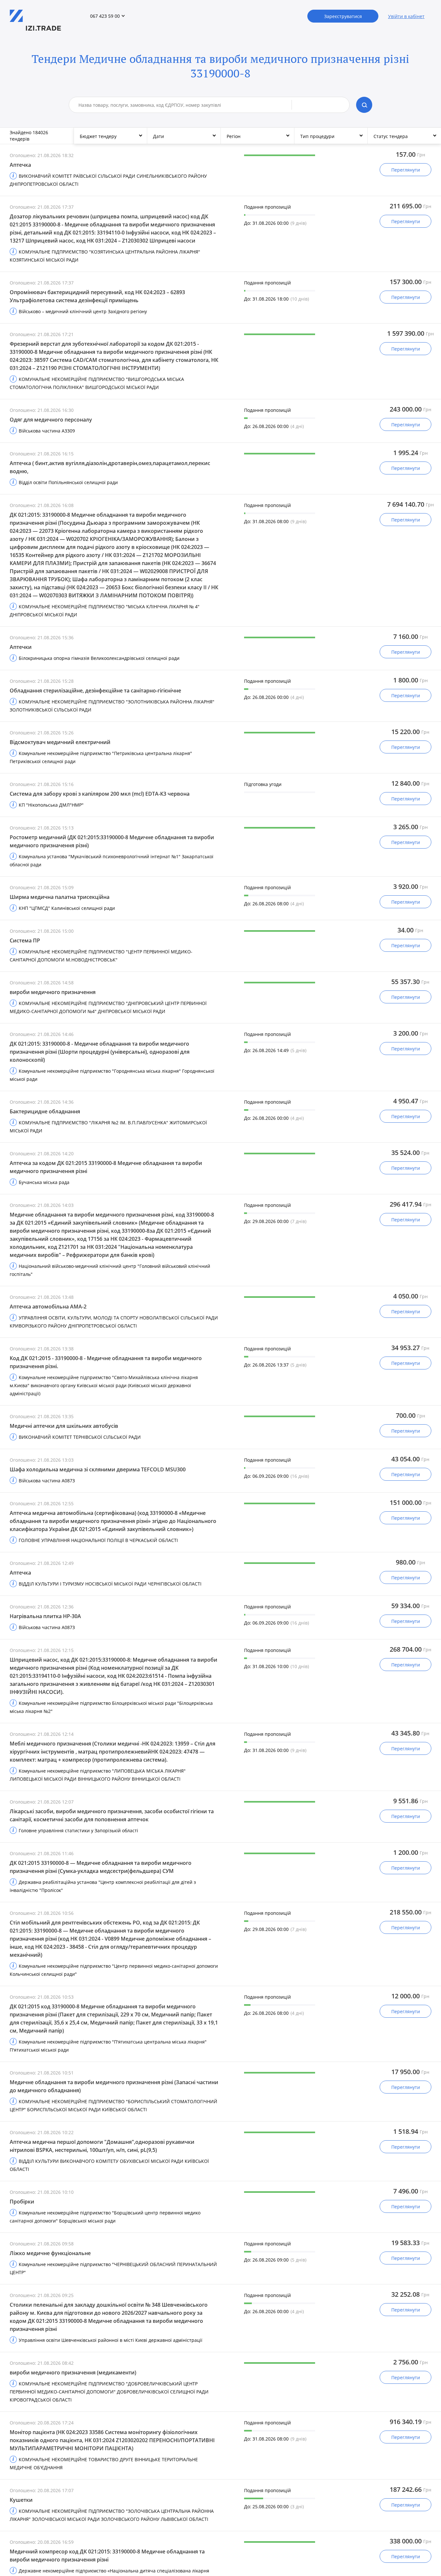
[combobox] (185, 105)
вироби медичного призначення (53, 992)
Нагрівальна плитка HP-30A (45, 1616)
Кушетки (21, 2500)
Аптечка (20, 165)
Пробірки (22, 2202)
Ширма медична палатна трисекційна (60, 897)
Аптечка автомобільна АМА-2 (48, 1307)
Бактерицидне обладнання (45, 1111)
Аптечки (21, 647)
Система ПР (25, 940)
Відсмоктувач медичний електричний (60, 742)
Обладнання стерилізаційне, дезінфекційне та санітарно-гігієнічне (95, 691)
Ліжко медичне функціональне (50, 2253)
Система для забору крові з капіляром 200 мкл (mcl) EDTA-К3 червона (100, 794)
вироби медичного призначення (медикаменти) (73, 2372)
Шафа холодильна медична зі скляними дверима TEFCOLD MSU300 (98, 1469)
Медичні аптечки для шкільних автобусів (64, 1426)
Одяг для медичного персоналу (51, 420)
